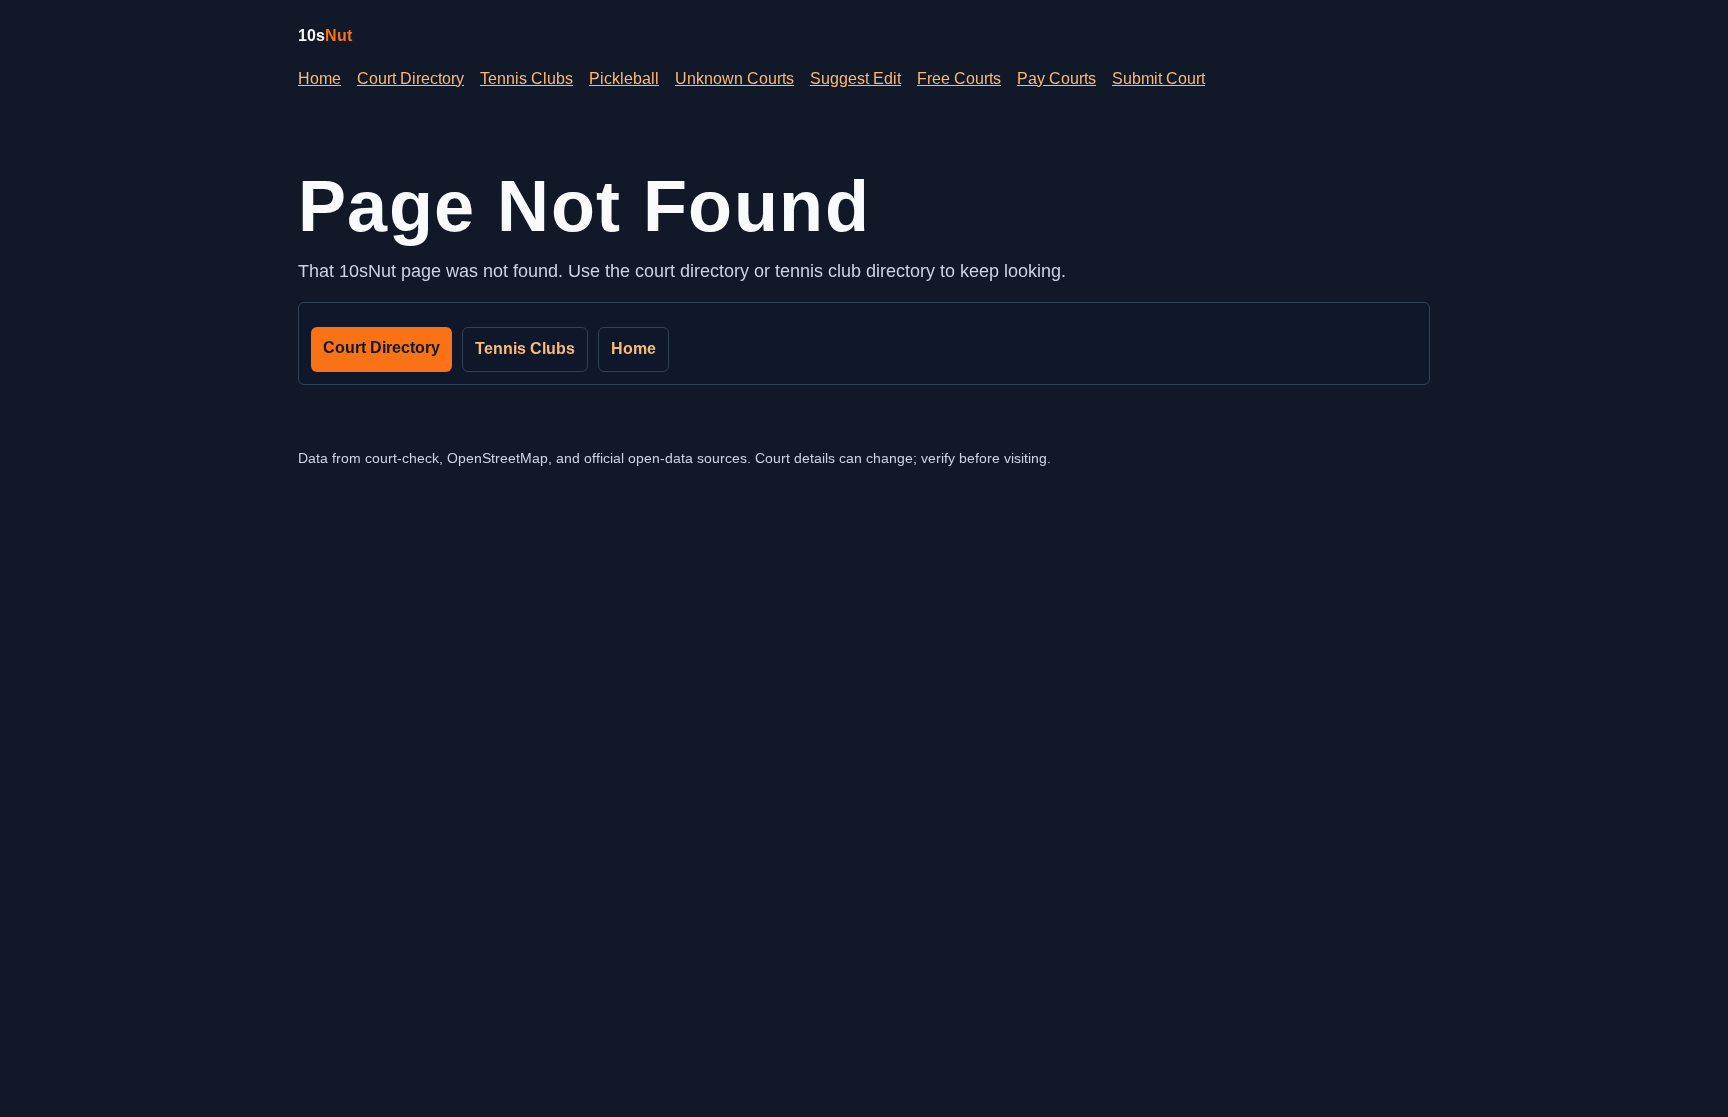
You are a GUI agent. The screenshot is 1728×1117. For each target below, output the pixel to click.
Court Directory (410, 78)
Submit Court (1158, 78)
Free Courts (959, 78)
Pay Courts (1056, 78)
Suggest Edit (855, 78)
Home (319, 78)
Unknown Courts (734, 78)
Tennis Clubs (526, 78)
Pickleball (624, 78)
